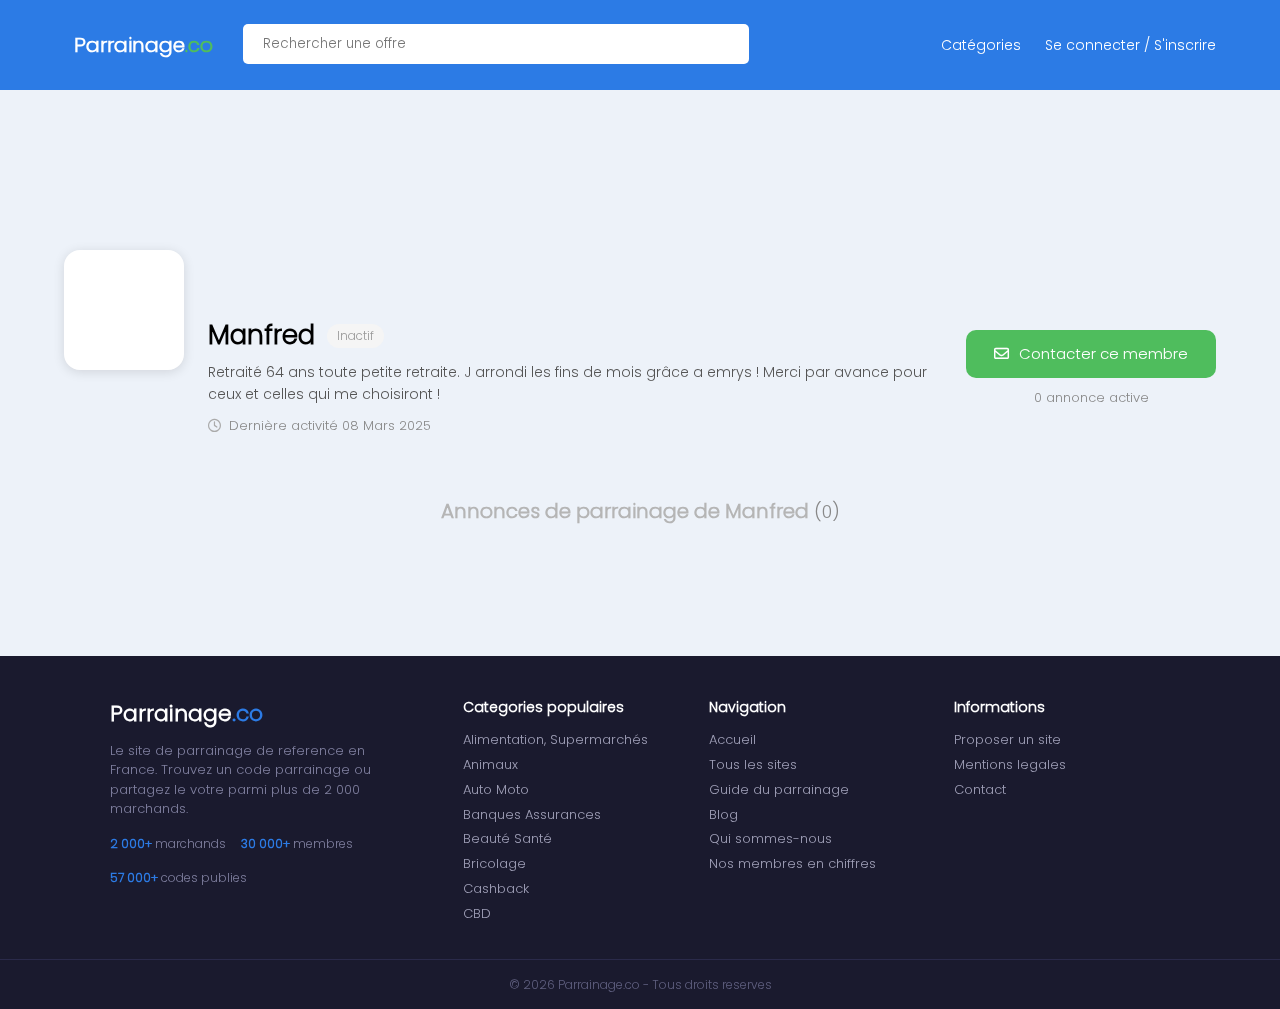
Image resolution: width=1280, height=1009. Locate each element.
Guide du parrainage (779, 789)
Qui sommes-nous (770, 838)
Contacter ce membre (1101, 353)
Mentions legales (1010, 764)
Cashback (496, 888)
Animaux (490, 764)
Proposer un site (1007, 739)
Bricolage (494, 863)
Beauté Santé (507, 838)
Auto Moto (496, 789)
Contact (980, 789)
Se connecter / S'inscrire (1130, 45)
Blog (723, 814)
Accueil (732, 739)
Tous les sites (753, 764)
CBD (477, 913)
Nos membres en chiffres (792, 863)
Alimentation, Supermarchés (555, 739)
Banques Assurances (532, 814)
